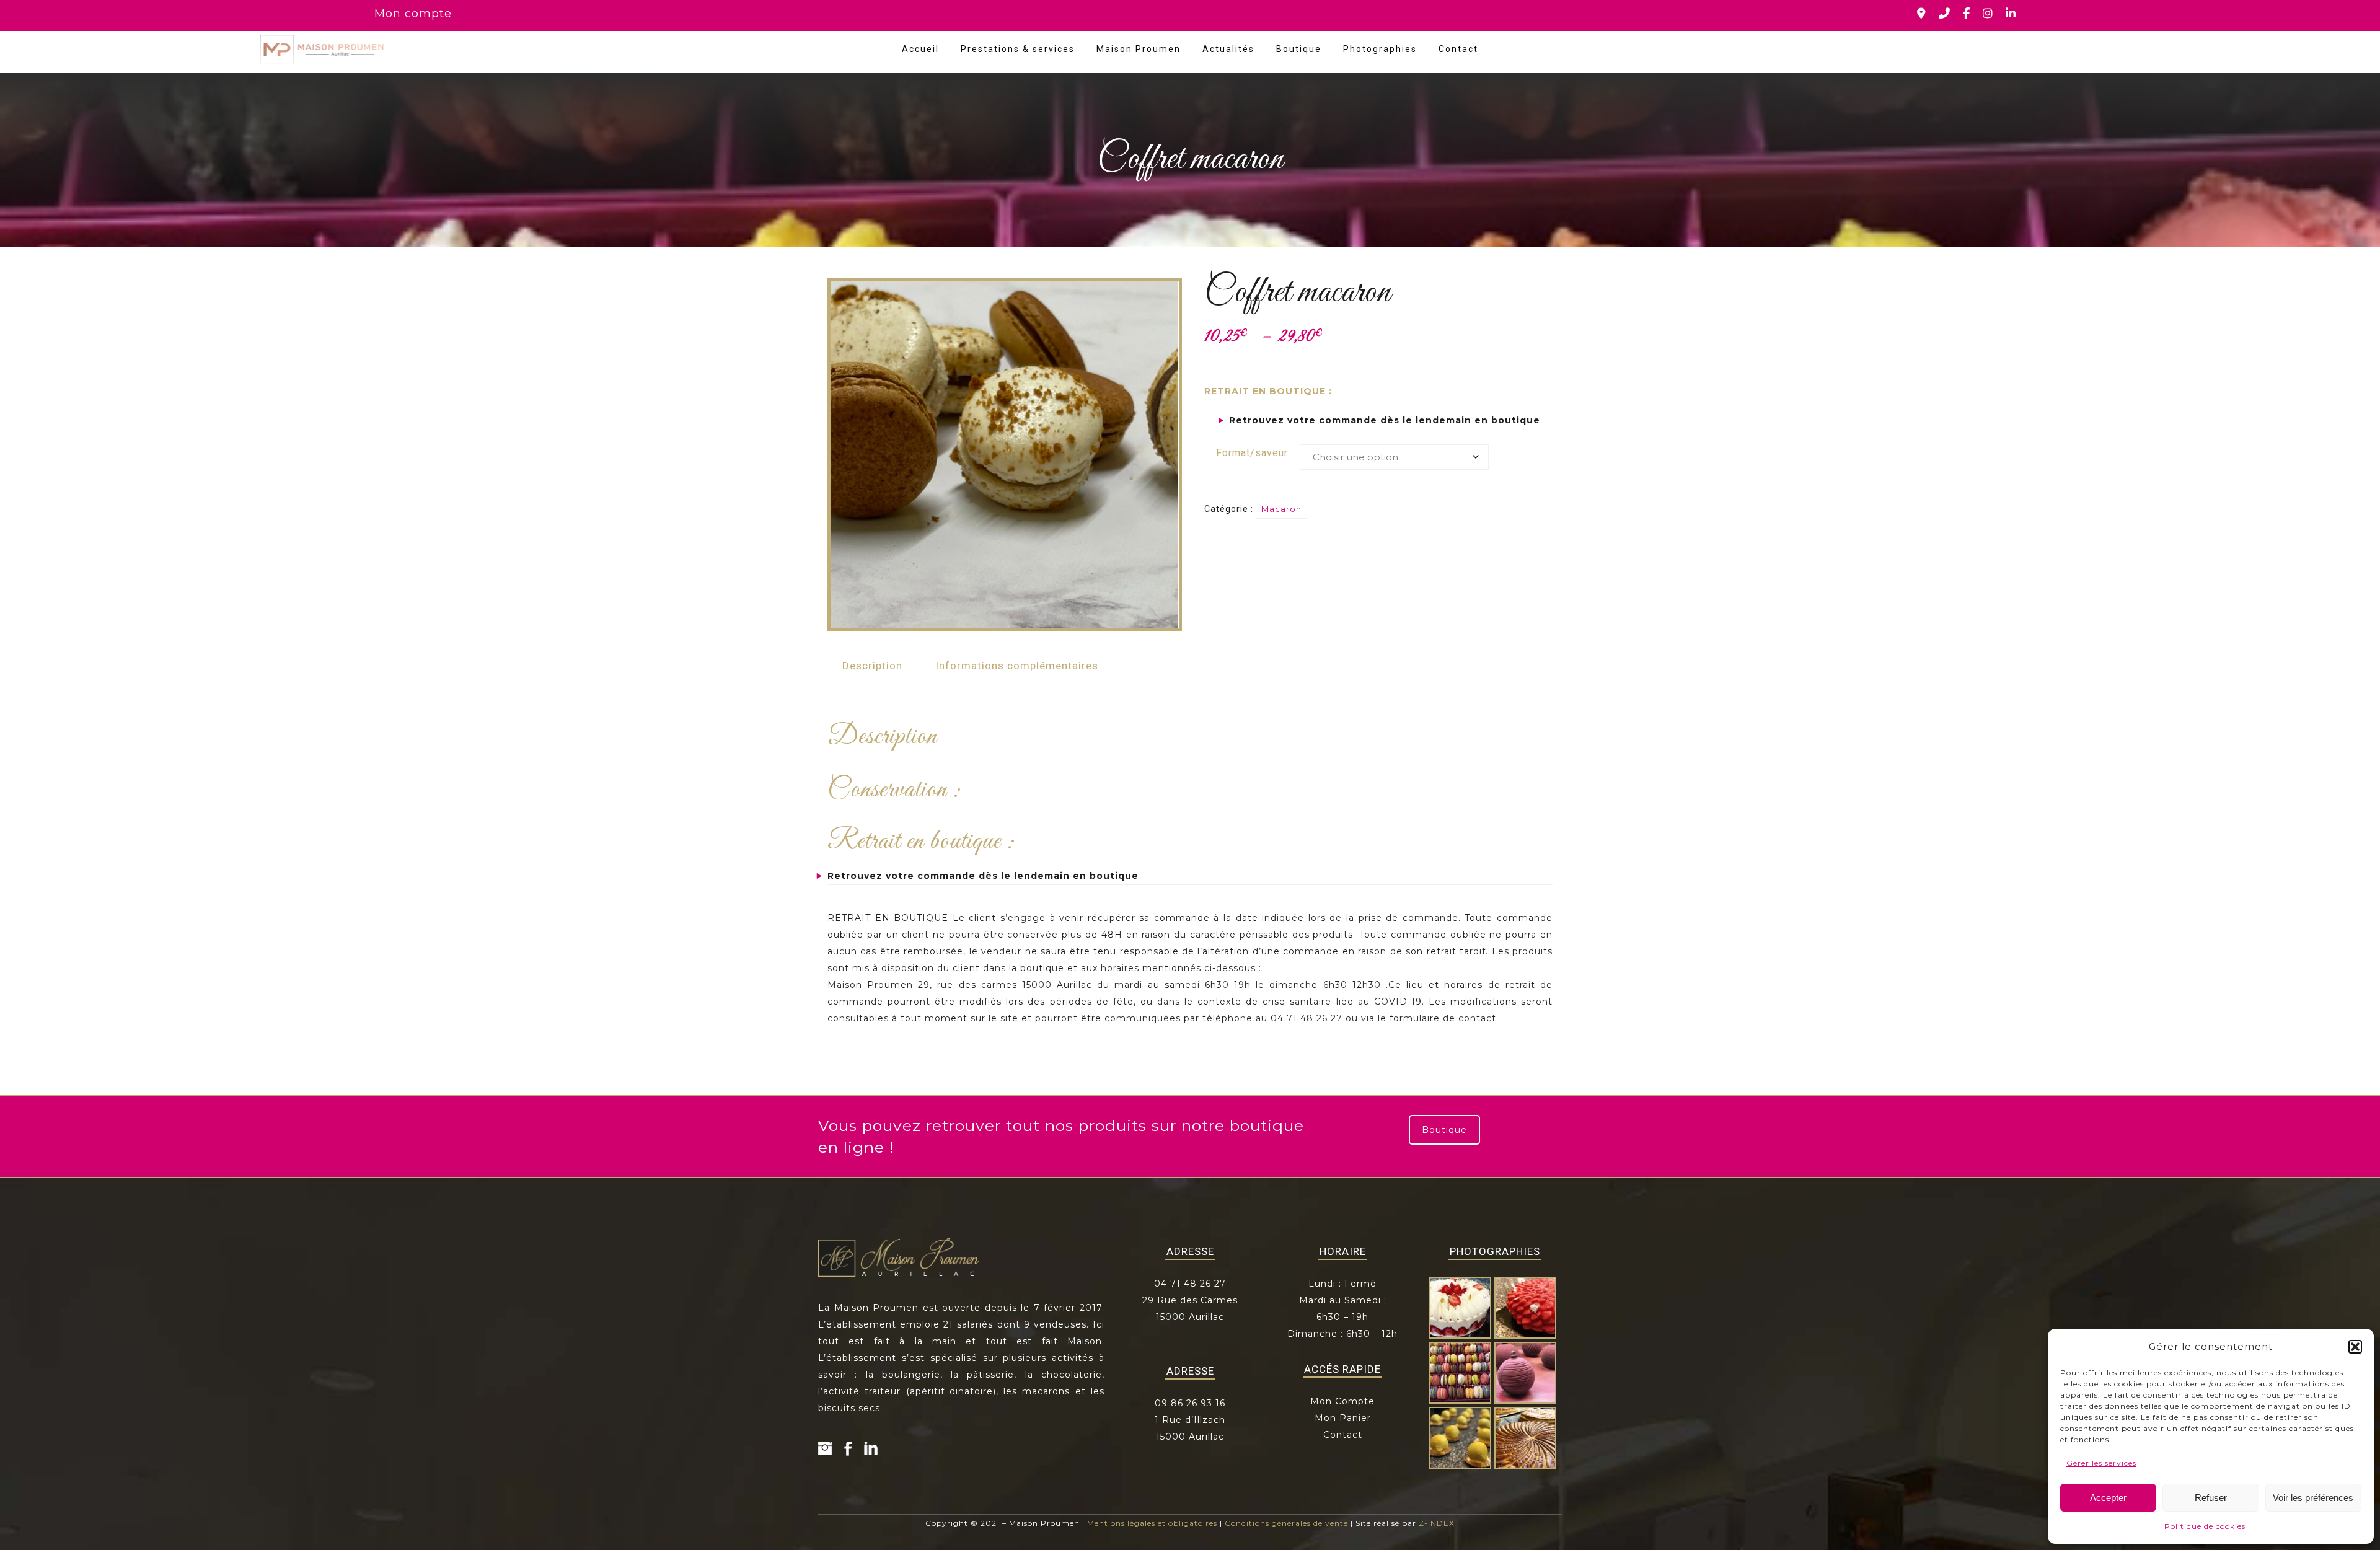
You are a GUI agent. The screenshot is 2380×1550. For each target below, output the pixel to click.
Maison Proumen (1139, 49)
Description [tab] (872, 666)
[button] (2355, 1347)
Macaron (1281, 509)
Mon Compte (1342, 1401)
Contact (1458, 49)
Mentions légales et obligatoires (1152, 1523)
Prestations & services (1018, 49)
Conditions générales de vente (1286, 1523)
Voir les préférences (2313, 1498)
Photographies (1380, 49)
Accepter (2108, 1498)
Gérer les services (2101, 1463)
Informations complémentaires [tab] (1017, 666)
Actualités (1228, 49)
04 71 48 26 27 (1190, 1284)
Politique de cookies (2205, 1526)
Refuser (2211, 1498)
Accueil (920, 49)
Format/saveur (1252, 453)
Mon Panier (1343, 1418)
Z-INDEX (1437, 1523)
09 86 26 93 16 (1190, 1403)
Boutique (1299, 49)
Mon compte (413, 14)
